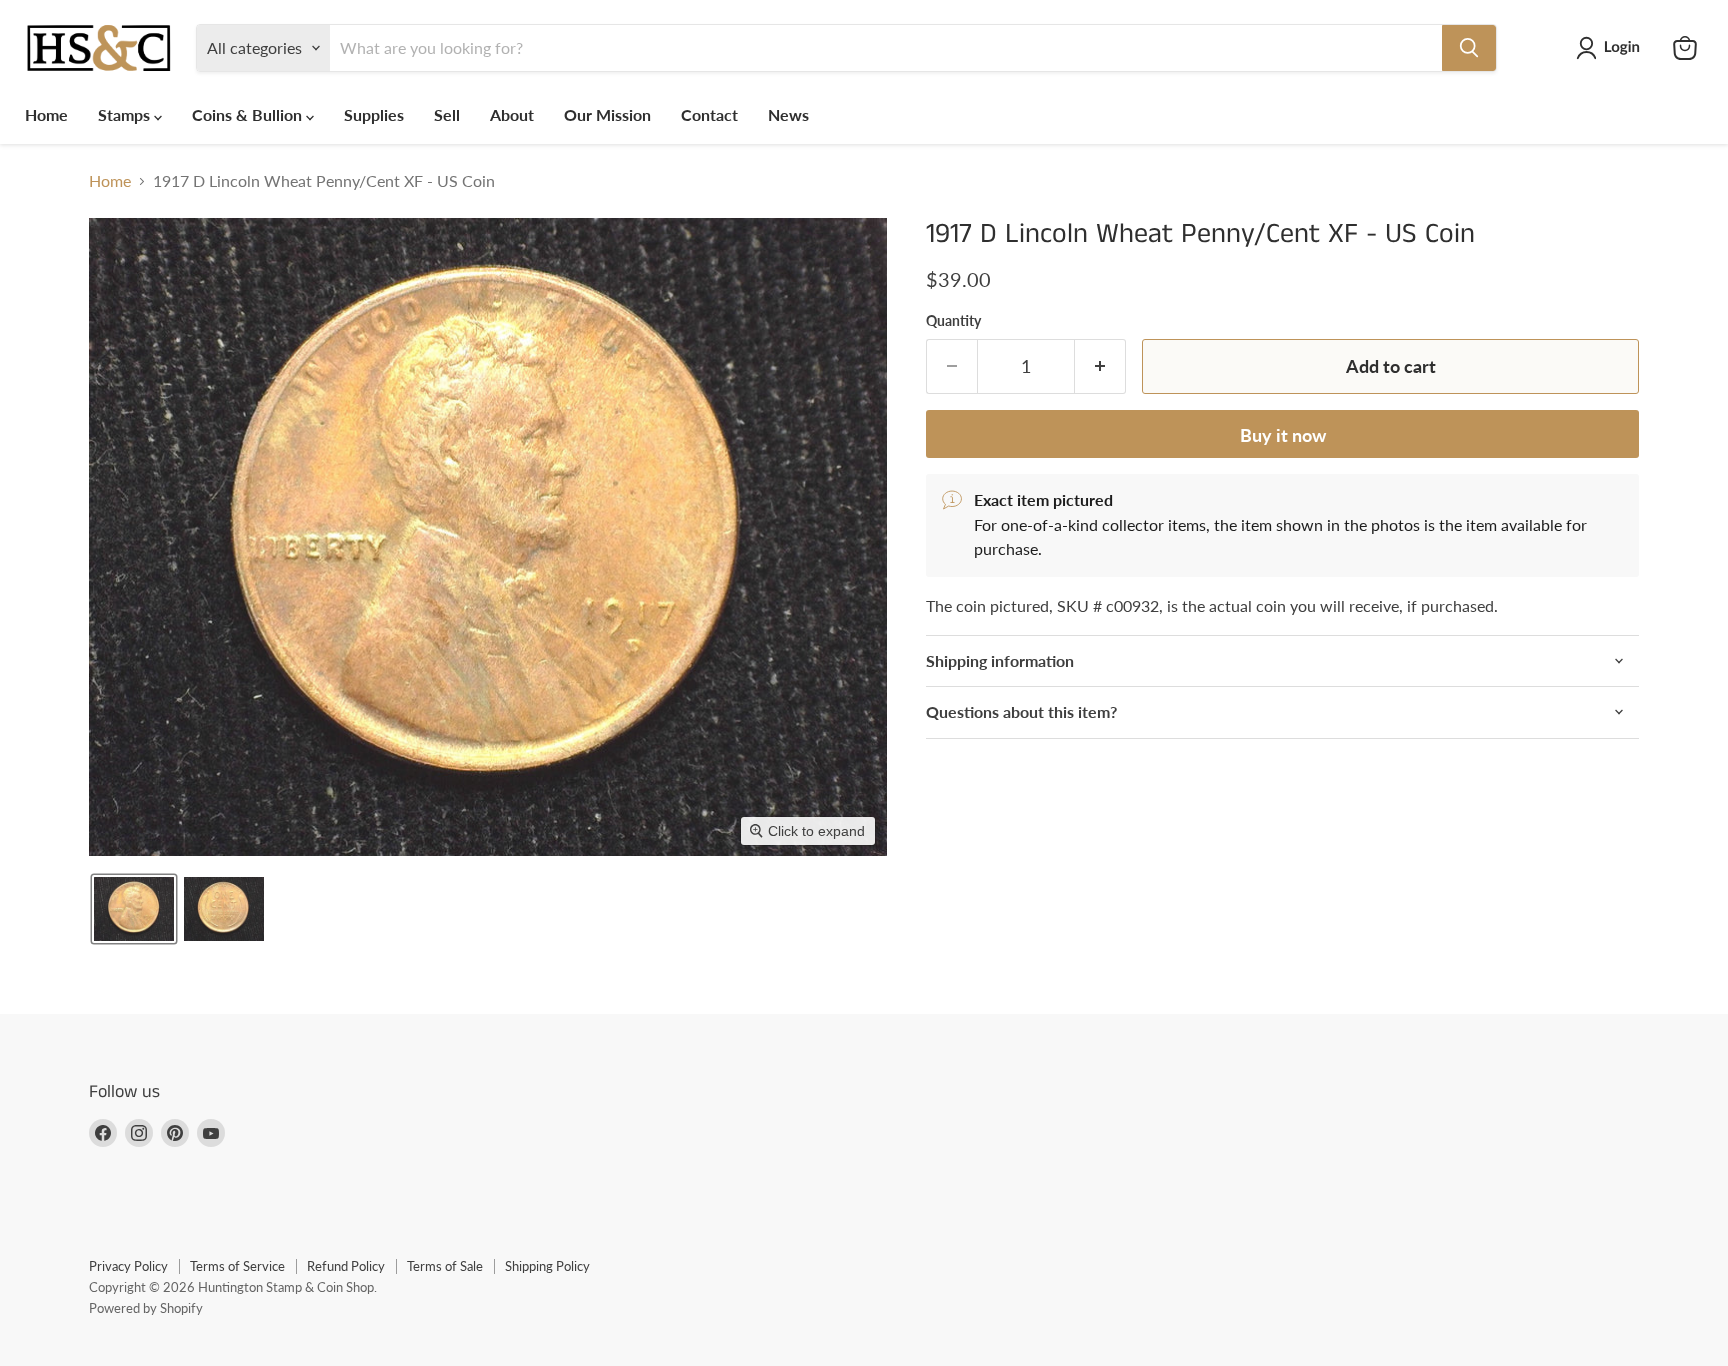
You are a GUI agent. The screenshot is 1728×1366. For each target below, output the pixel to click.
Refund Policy (346, 1266)
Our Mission (607, 114)
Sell (447, 114)
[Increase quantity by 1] (1100, 366)
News (788, 114)
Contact (709, 114)
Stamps (126, 114)
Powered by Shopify (146, 1308)
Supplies (374, 114)
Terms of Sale (445, 1266)
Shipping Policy (547, 1266)
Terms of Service (237, 1266)
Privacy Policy (128, 1266)
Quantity (953, 321)
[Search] (1469, 48)
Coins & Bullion (249, 114)
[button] (1612, 48)
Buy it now (1283, 435)
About (512, 114)
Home (46, 114)
